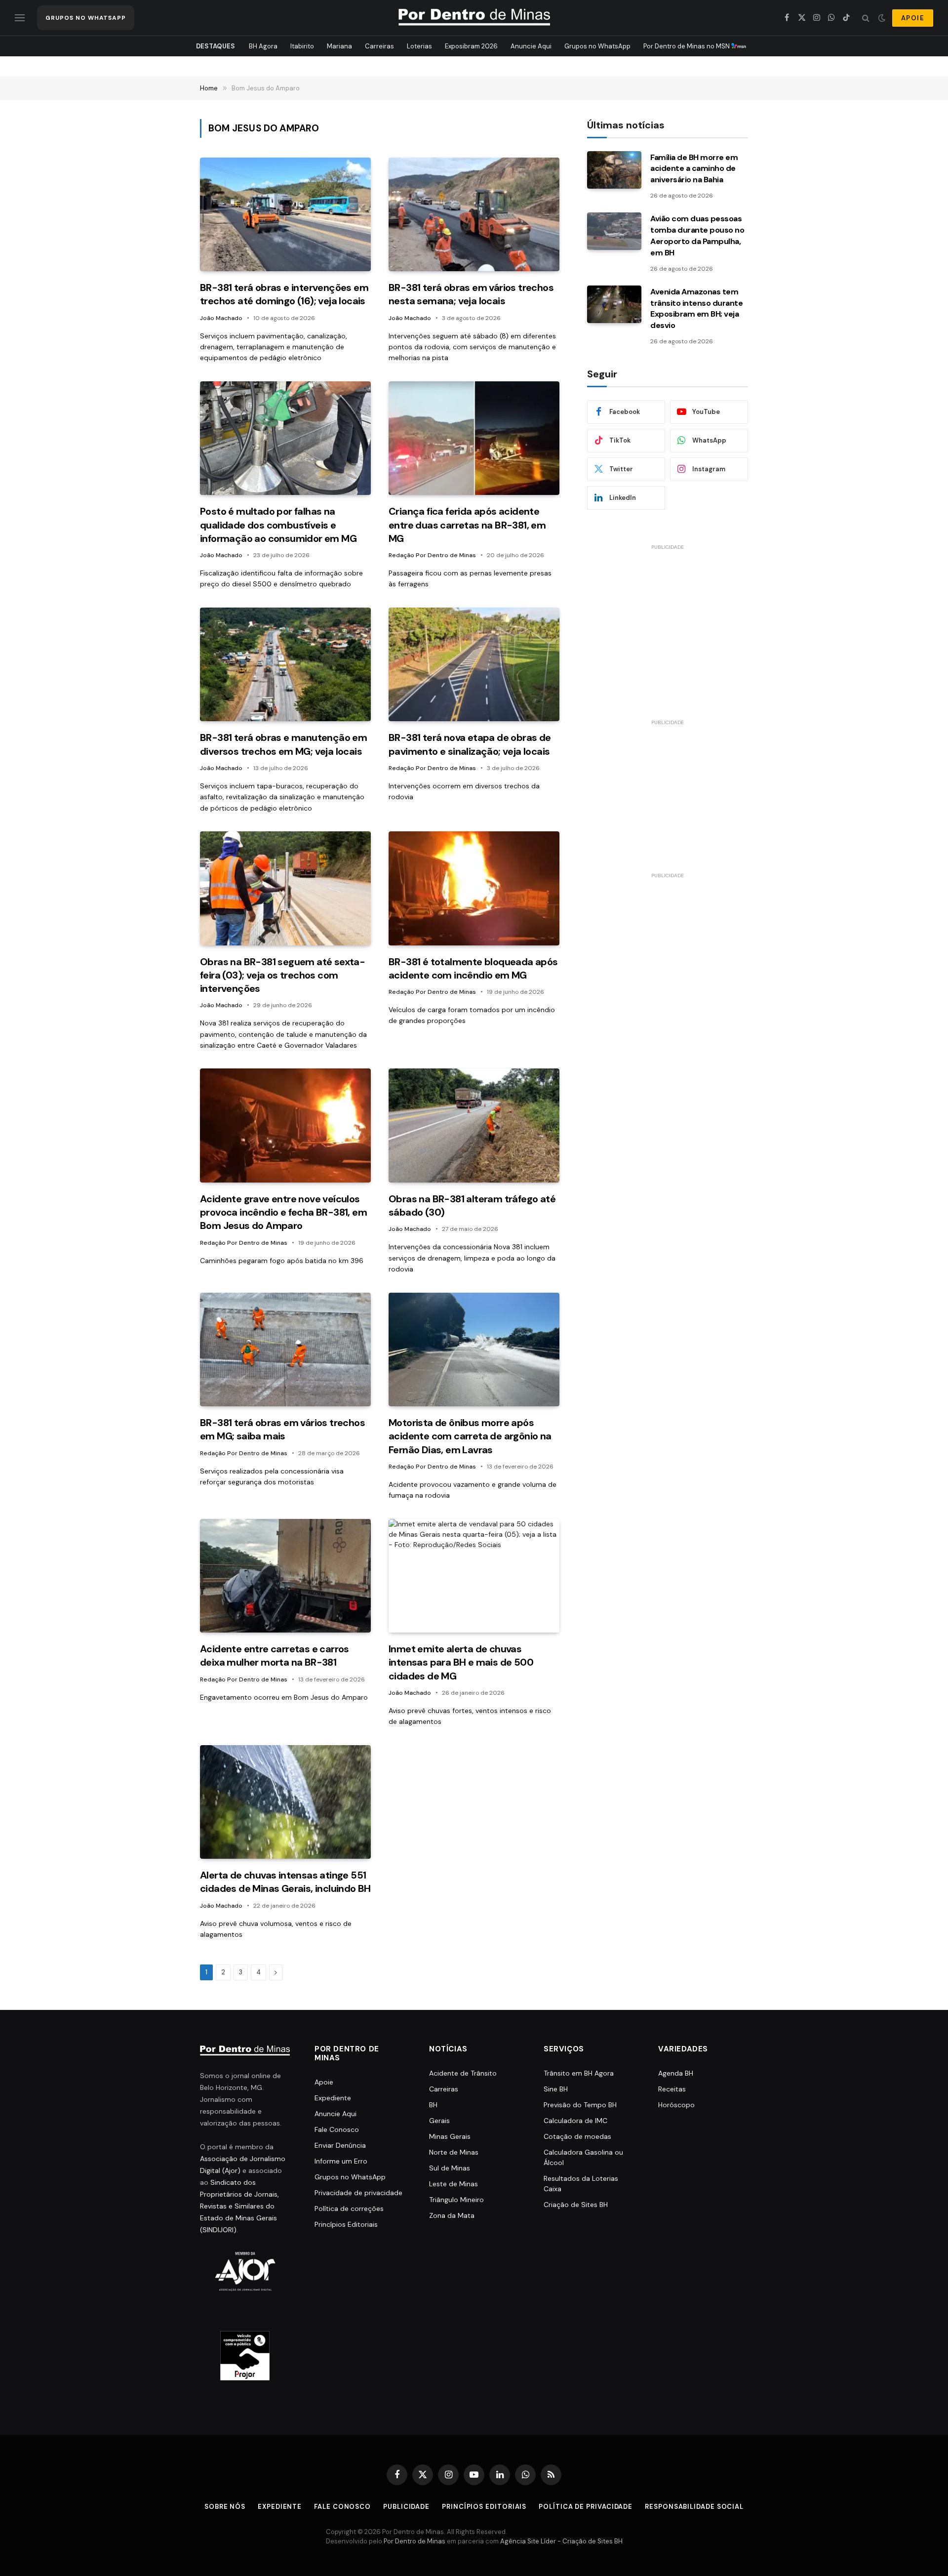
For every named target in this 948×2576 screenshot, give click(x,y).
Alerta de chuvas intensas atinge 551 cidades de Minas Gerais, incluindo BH (285, 1882)
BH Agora (263, 46)
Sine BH (556, 2089)
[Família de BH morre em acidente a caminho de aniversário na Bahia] (614, 170)
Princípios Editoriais (346, 2224)
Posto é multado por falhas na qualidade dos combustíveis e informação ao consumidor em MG (278, 525)
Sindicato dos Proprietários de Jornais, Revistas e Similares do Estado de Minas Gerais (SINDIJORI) (239, 2206)
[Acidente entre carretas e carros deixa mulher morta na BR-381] (285, 1576)
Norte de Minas (454, 2152)
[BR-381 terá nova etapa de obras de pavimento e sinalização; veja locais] (474, 665)
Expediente (333, 2098)
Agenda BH (676, 2073)
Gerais (439, 2121)
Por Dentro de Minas (415, 2542)
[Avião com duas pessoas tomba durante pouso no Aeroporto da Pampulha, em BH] (614, 231)
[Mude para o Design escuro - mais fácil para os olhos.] (882, 18)
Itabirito (302, 46)
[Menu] (20, 18)
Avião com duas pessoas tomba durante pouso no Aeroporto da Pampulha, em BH (697, 236)
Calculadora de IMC (575, 2121)
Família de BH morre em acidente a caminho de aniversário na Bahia (694, 169)
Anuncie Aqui (531, 46)
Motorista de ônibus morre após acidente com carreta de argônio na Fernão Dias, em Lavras (470, 1436)
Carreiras (379, 46)
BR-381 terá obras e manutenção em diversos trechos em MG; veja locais (283, 744)
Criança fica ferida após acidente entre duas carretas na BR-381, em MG (467, 525)
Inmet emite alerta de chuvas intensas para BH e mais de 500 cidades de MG (461, 1662)
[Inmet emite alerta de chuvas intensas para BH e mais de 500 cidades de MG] (474, 1576)
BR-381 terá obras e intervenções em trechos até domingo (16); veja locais (284, 294)
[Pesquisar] (866, 18)
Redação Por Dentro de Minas (432, 555)
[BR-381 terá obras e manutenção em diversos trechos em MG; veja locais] (285, 665)
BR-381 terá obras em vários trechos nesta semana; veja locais (471, 294)
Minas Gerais (450, 2136)
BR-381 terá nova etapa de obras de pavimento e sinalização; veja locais (470, 744)
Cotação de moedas (577, 2136)
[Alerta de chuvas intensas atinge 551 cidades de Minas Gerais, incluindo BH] (285, 1802)
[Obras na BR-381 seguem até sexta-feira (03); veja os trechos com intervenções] (285, 888)
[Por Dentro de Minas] (474, 18)
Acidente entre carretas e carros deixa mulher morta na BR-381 (275, 1656)
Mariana (339, 46)
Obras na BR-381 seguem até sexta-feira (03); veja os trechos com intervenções (282, 975)
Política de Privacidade (586, 2507)
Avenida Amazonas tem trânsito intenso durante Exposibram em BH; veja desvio (696, 309)
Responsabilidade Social (694, 2507)
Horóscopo (676, 2105)
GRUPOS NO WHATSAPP (86, 18)
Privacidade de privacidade (358, 2193)
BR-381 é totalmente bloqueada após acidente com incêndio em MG (473, 968)
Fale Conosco (337, 2129)
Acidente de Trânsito (463, 2073)
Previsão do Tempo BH (580, 2105)
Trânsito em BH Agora (579, 2073)
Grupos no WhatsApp (597, 46)
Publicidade (406, 2507)
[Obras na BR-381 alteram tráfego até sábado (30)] (474, 1125)
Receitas (672, 2089)
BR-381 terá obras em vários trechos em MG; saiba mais (282, 1429)
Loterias (419, 46)
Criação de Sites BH (576, 2205)
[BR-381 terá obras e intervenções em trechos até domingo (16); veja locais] (285, 215)
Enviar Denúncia (340, 2145)
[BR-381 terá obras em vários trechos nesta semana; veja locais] (474, 215)
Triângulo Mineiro (456, 2200)
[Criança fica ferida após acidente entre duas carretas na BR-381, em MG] (474, 438)
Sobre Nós (225, 2507)
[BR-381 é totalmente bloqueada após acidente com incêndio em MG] (474, 888)
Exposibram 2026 (471, 46)
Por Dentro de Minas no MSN (687, 46)
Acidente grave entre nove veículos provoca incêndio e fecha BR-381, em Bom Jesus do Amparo (283, 1212)
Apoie (324, 2082)
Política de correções (349, 2208)
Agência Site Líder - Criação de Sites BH (561, 2542)
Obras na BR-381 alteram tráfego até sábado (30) (472, 1206)
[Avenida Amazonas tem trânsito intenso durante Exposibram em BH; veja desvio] (614, 304)
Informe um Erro (341, 2161)
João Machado (221, 318)
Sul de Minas (450, 2168)
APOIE (913, 18)
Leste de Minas (454, 2184)
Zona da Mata (452, 2215)
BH (433, 2105)
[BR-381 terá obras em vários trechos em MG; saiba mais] (285, 1350)
